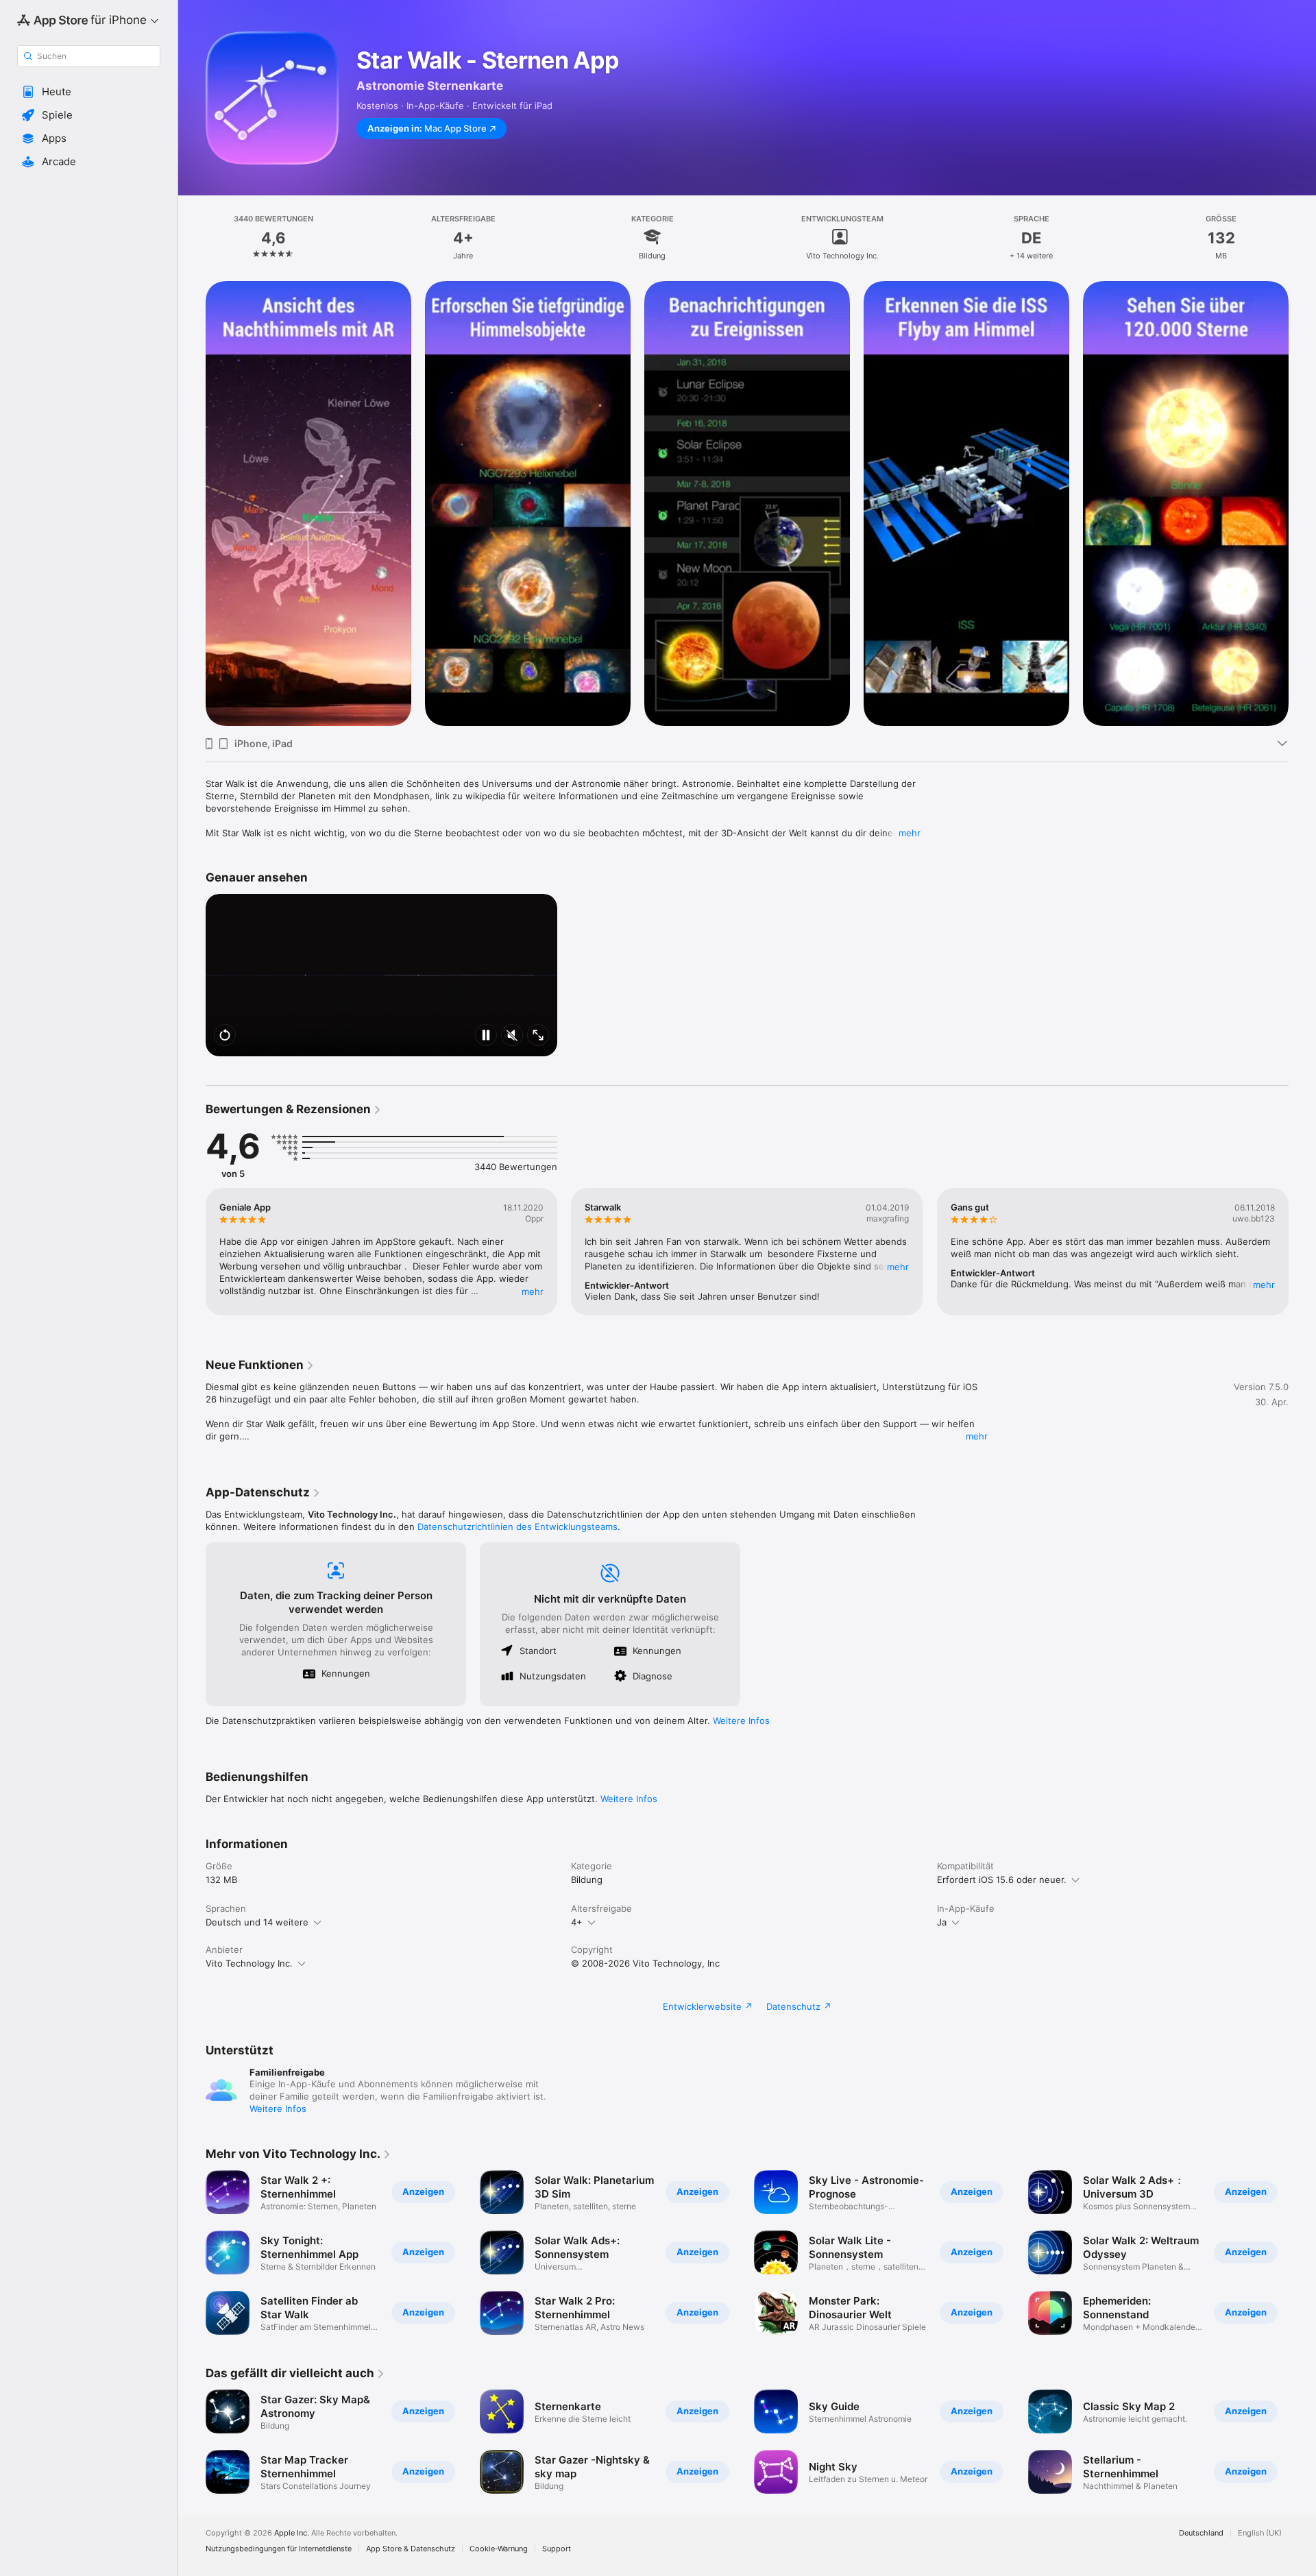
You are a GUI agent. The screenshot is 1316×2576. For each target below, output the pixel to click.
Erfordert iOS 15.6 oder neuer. (1002, 1880)
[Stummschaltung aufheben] (512, 1036)
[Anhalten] (486, 1036)
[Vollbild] (538, 1036)
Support (557, 2549)
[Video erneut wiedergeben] (225, 1036)
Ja (942, 1922)
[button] (89, 92)
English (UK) (1260, 2533)
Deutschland (1201, 2533)
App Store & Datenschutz (411, 2549)
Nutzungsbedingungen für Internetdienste (279, 2549)
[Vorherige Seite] (192, 504)
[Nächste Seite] (1302, 504)
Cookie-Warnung (499, 2549)
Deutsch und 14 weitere (257, 1922)
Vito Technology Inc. (249, 1963)
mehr (910, 833)
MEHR (533, 1291)
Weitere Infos (741, 1721)
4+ (577, 1922)
